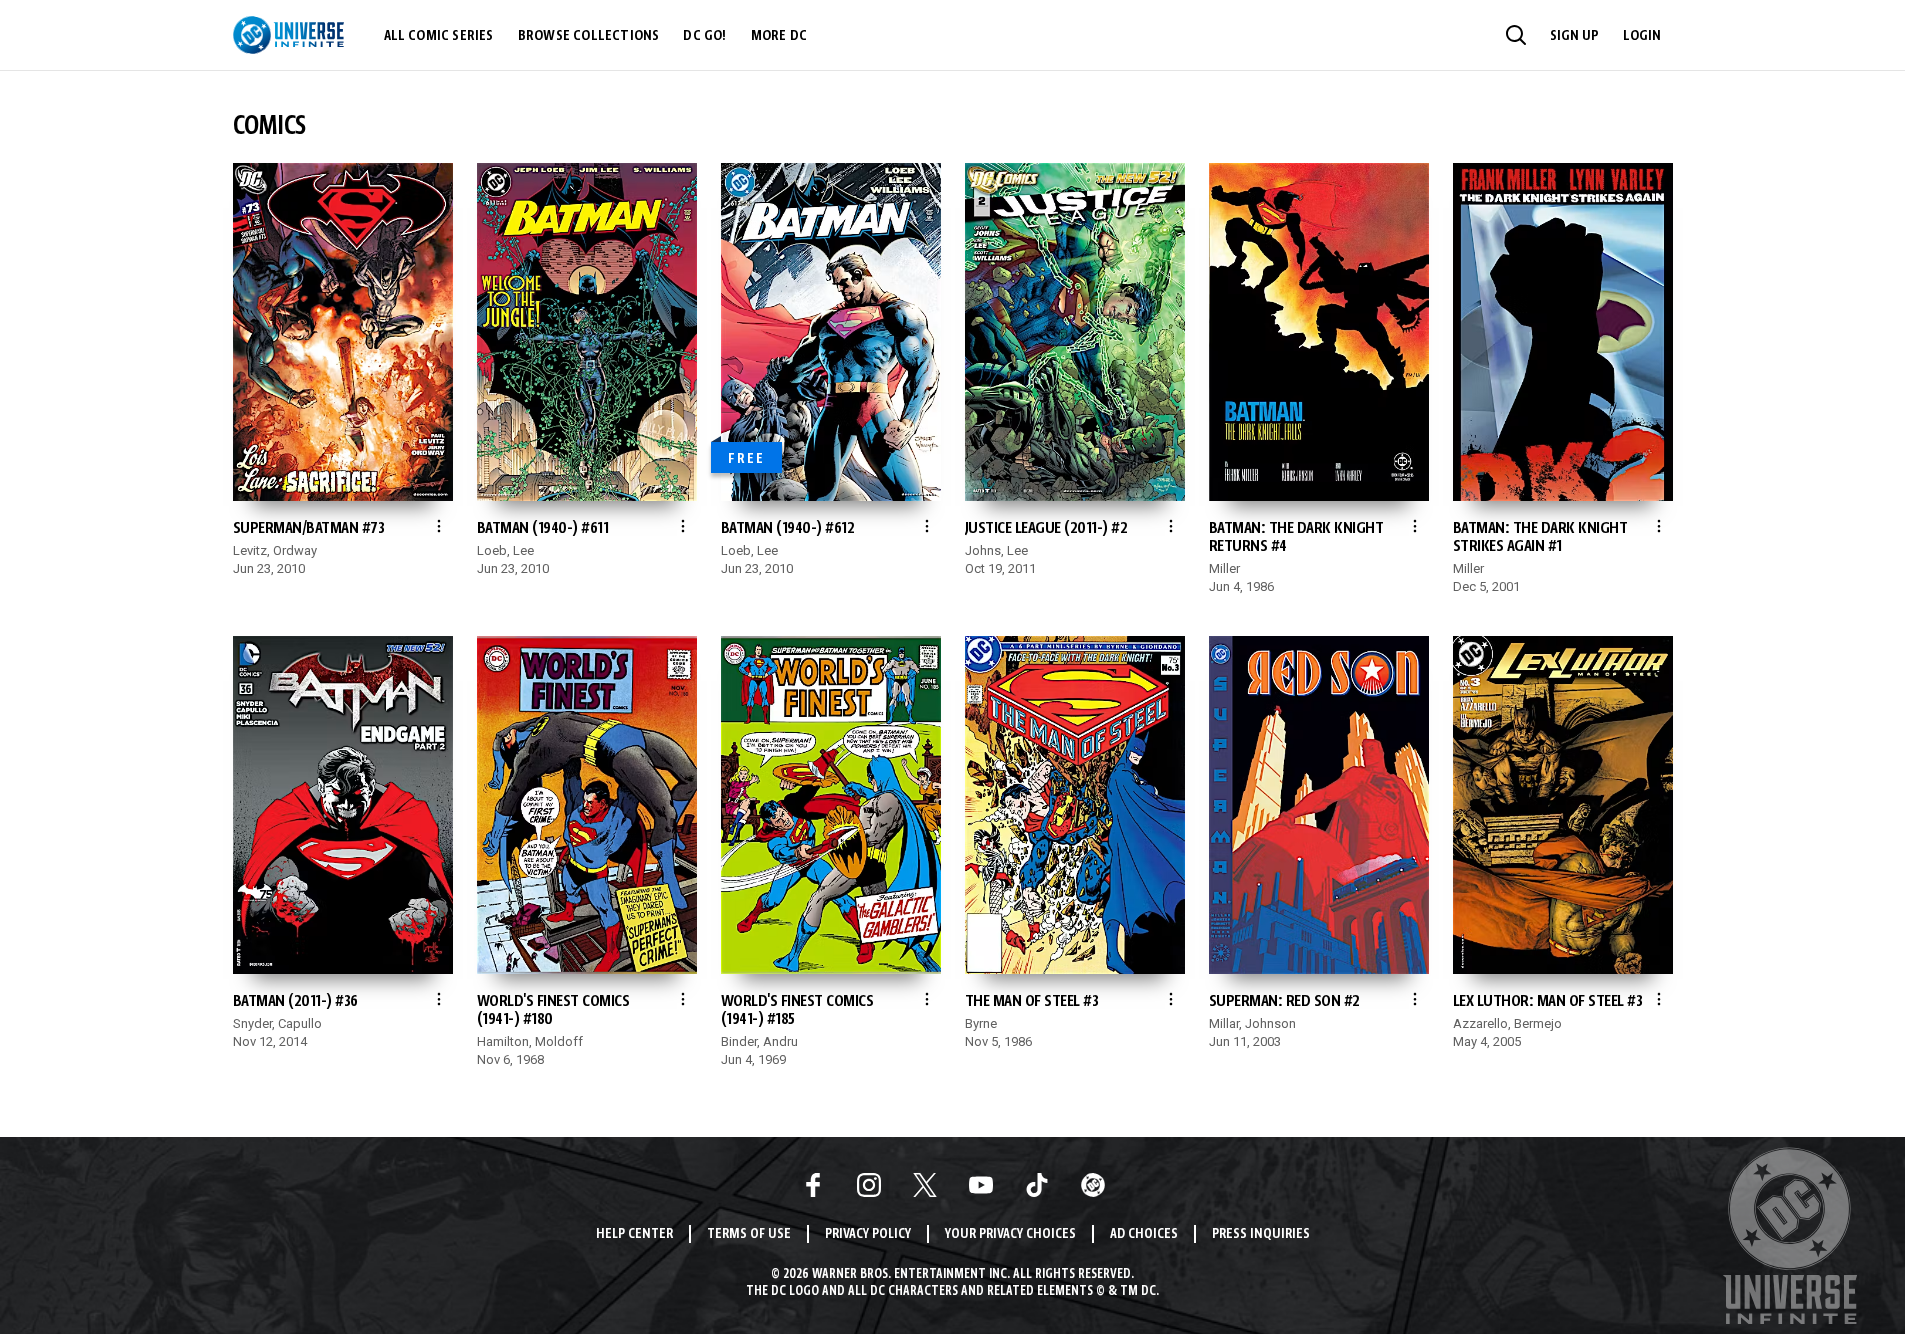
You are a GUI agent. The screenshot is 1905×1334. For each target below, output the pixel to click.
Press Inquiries (1261, 1234)
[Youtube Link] (981, 1185)
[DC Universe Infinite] (288, 35)
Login (1642, 36)
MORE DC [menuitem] (779, 36)
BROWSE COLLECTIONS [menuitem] (589, 36)
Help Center (634, 1234)
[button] (1516, 35)
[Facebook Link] (813, 1185)
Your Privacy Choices (1010, 1234)
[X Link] (925, 1185)
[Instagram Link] (869, 1185)
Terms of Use (749, 1234)
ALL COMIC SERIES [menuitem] (439, 36)
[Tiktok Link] (1037, 1185)
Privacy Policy (868, 1234)
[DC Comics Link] (1093, 1185)
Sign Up (1574, 36)
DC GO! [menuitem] (704, 36)
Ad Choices (1144, 1234)
